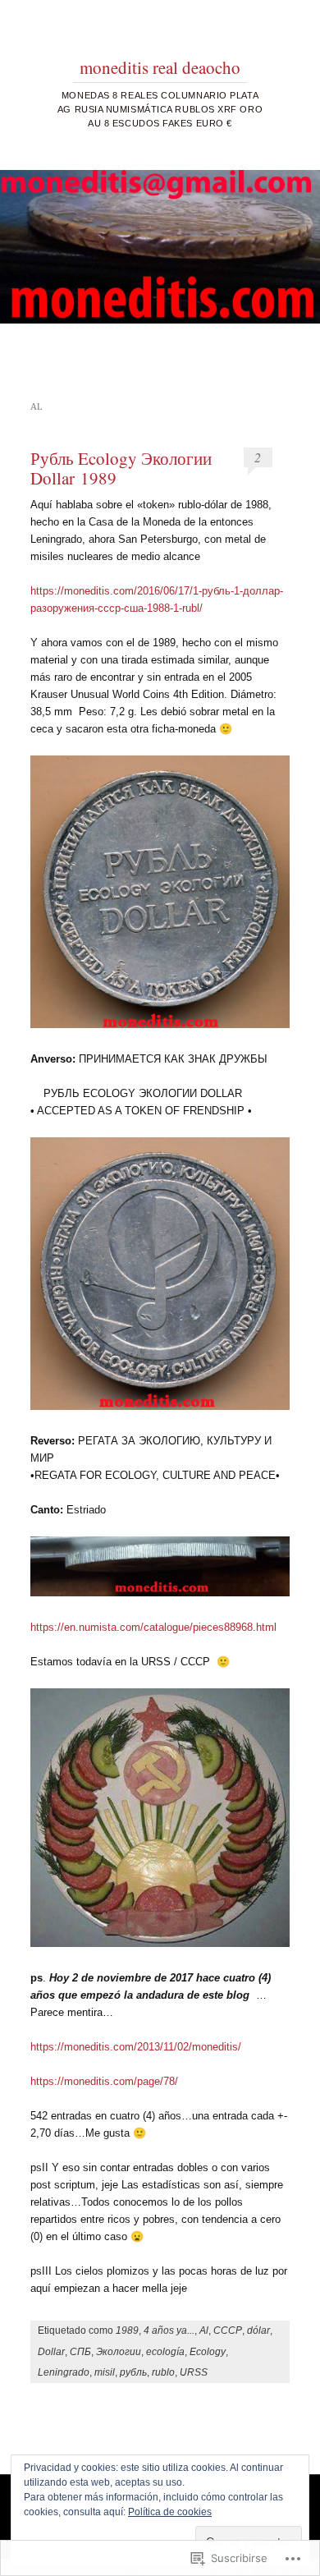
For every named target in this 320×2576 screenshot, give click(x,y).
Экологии (119, 2352)
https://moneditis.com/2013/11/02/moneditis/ (136, 2047)
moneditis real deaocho (160, 67)
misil (105, 2372)
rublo (163, 2372)
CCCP (228, 2330)
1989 (127, 2330)
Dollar (51, 2352)
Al (204, 2330)
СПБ (80, 2352)
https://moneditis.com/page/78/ (104, 2081)
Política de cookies (170, 2512)
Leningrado (64, 2372)
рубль (133, 2372)
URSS (194, 2372)
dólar (258, 2330)
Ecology (208, 2352)
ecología (165, 2352)
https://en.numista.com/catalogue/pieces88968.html (153, 1627)
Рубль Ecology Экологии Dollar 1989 (121, 468)
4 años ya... (169, 2330)
